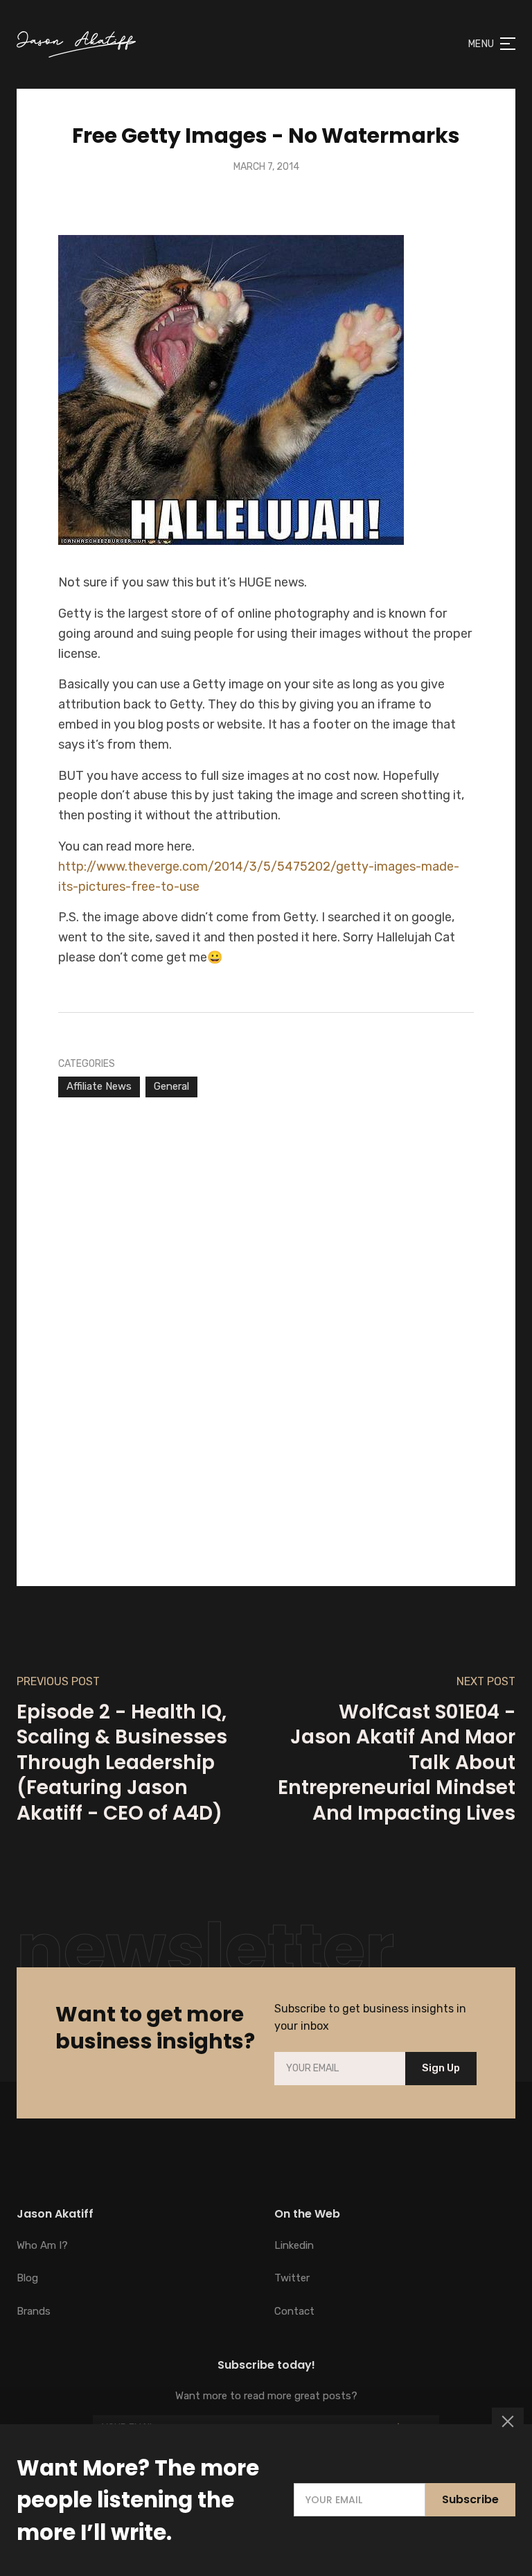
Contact (294, 2311)
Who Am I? (42, 2245)
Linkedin (294, 2245)
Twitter (292, 2278)
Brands (34, 2311)
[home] (76, 44)
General (171, 1086)
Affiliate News (99, 1086)
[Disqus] (266, 1321)
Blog (27, 2278)
